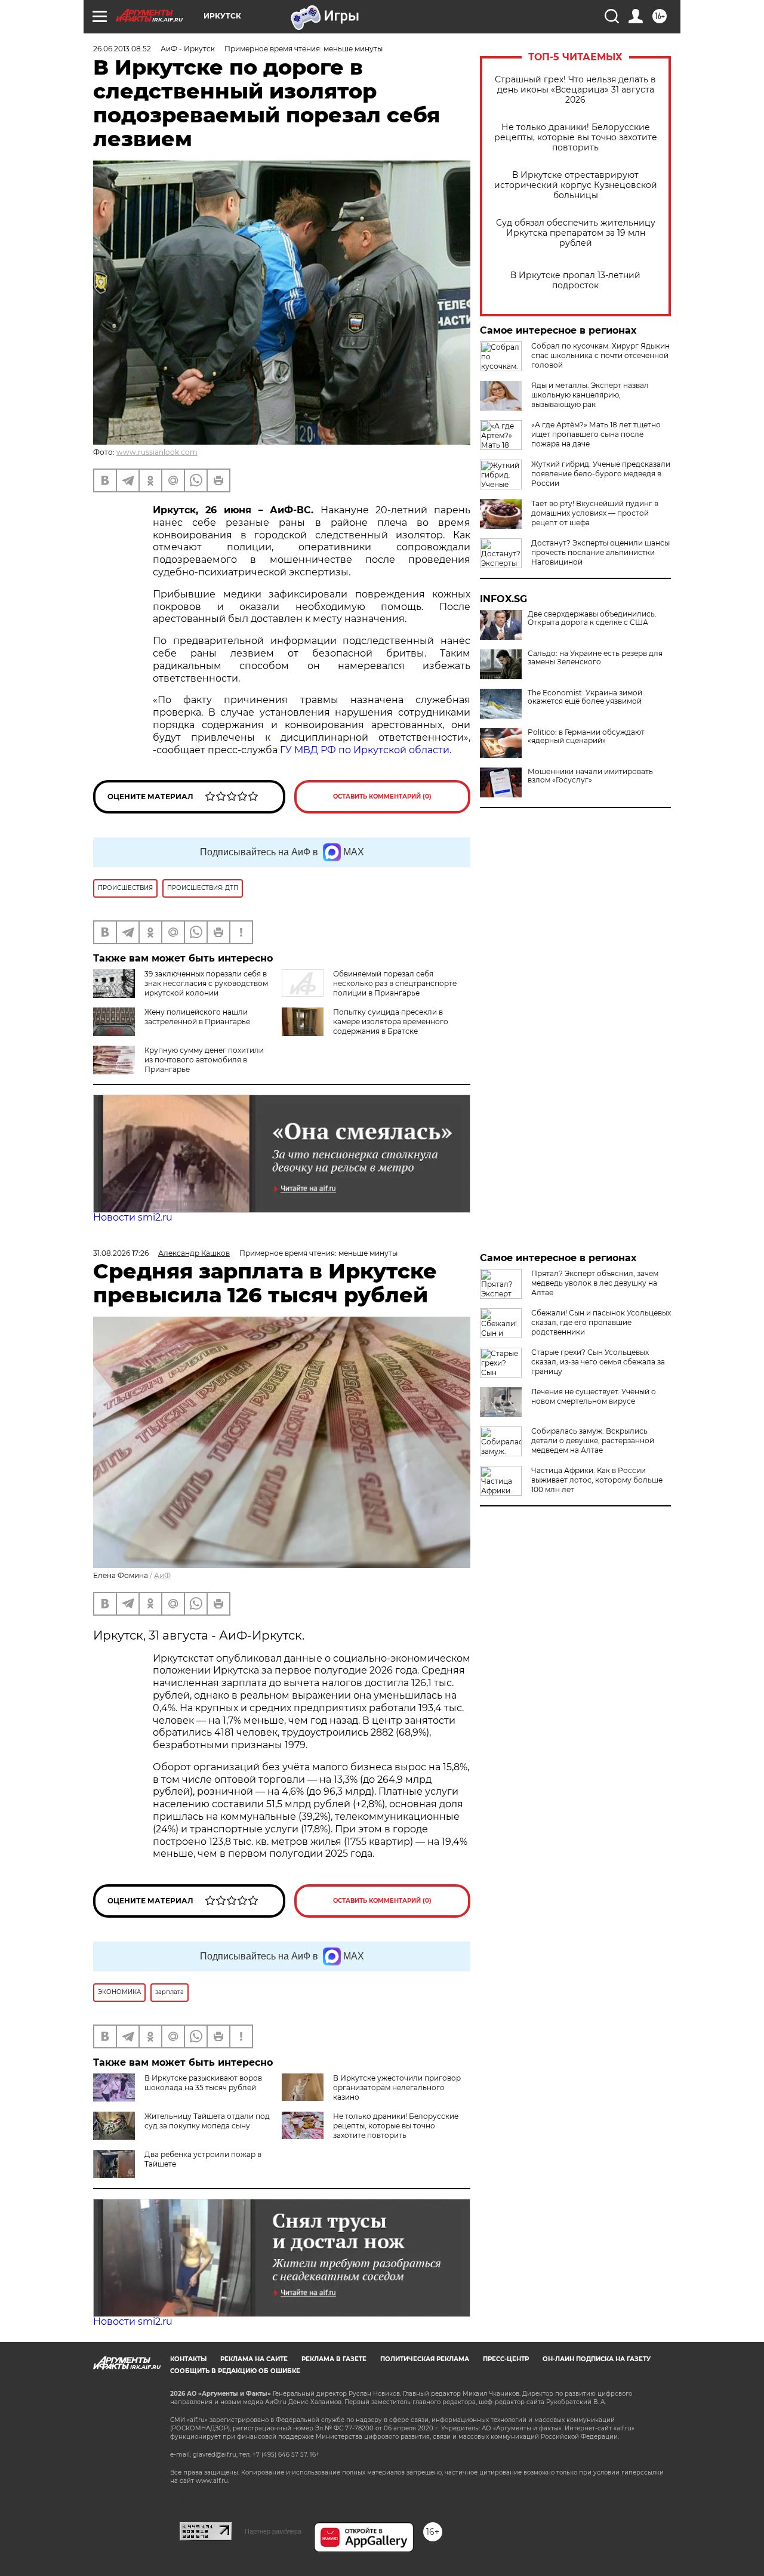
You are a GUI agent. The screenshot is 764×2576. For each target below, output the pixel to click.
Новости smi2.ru (133, 1217)
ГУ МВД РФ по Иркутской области (365, 750)
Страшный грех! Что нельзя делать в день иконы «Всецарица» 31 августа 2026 (575, 90)
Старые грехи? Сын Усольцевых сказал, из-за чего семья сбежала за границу (598, 1362)
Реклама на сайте (254, 2359)
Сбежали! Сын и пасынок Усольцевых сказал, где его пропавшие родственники (601, 1322)
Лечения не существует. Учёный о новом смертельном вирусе (594, 1396)
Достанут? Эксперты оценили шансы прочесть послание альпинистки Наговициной (600, 552)
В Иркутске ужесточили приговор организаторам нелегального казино (397, 2087)
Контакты (188, 2359)
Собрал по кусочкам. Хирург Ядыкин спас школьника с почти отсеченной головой (600, 355)
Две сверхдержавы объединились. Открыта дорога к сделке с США (592, 618)
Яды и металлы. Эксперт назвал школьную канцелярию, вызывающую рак (590, 395)
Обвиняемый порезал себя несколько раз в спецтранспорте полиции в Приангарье (395, 983)
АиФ (162, 1575)
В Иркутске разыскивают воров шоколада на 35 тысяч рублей (203, 2083)
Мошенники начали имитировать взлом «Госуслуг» (590, 776)
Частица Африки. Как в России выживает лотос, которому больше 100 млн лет (597, 1480)
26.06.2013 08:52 (122, 49)
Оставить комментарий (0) (382, 796)
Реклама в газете (334, 2359)
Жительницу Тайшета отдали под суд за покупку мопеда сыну (207, 2121)
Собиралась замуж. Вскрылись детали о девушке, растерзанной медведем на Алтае (593, 1440)
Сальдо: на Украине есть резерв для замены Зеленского (595, 658)
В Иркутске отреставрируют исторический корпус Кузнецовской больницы (576, 185)
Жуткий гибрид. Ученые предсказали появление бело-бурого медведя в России (601, 474)
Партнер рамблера (273, 2531)
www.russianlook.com (157, 452)
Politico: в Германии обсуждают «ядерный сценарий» (586, 737)
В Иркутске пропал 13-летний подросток (575, 281)
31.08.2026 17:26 (121, 1253)
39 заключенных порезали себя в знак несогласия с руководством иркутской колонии (206, 983)
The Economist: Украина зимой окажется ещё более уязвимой (585, 697)
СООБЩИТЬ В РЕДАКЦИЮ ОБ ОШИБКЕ (235, 2371)
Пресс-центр (506, 2359)
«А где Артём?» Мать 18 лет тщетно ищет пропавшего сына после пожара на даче (596, 434)
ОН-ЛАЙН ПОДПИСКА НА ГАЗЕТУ (597, 2359)
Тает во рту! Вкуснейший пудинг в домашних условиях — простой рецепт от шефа (595, 513)
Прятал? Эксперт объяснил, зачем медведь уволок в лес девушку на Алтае (595, 1283)
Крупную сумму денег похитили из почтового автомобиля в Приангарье (204, 1060)
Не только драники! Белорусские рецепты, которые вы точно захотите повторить (576, 138)
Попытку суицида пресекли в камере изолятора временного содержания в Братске (391, 1022)
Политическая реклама (425, 2359)
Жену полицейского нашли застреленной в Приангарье (197, 1017)
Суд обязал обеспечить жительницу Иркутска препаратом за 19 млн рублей (576, 233)
